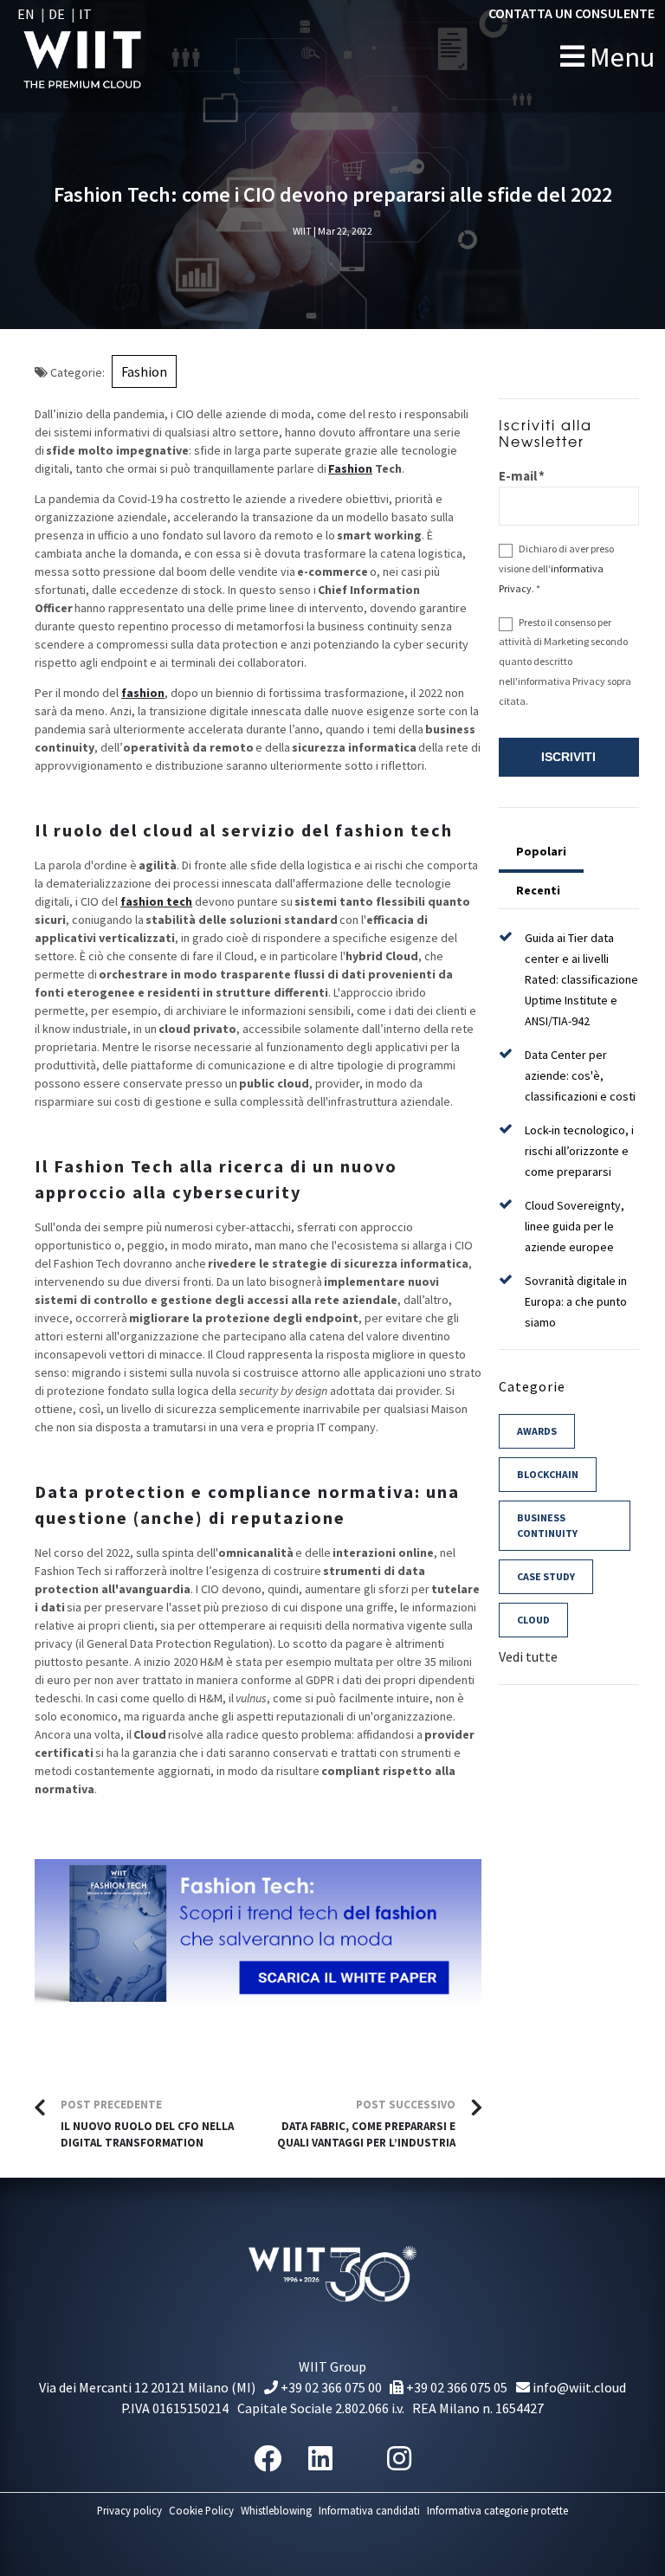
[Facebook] (268, 2459)
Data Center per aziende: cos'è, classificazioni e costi (580, 1075)
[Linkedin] (320, 2459)
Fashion (144, 371)
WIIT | (304, 231)
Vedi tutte (528, 1656)
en (26, 14)
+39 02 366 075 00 (330, 2387)
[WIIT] (119, 56)
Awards (537, 1431)
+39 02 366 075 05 (455, 2387)
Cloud (533, 1620)
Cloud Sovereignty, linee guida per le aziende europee (575, 1226)
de (57, 14)
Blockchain (548, 1474)
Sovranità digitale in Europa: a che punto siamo (576, 1301)
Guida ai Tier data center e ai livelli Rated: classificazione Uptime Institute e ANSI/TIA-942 (581, 979)
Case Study (546, 1576)
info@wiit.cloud (578, 2387)
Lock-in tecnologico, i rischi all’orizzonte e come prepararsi (579, 1151)
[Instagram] (399, 2459)
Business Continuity (547, 1525)
